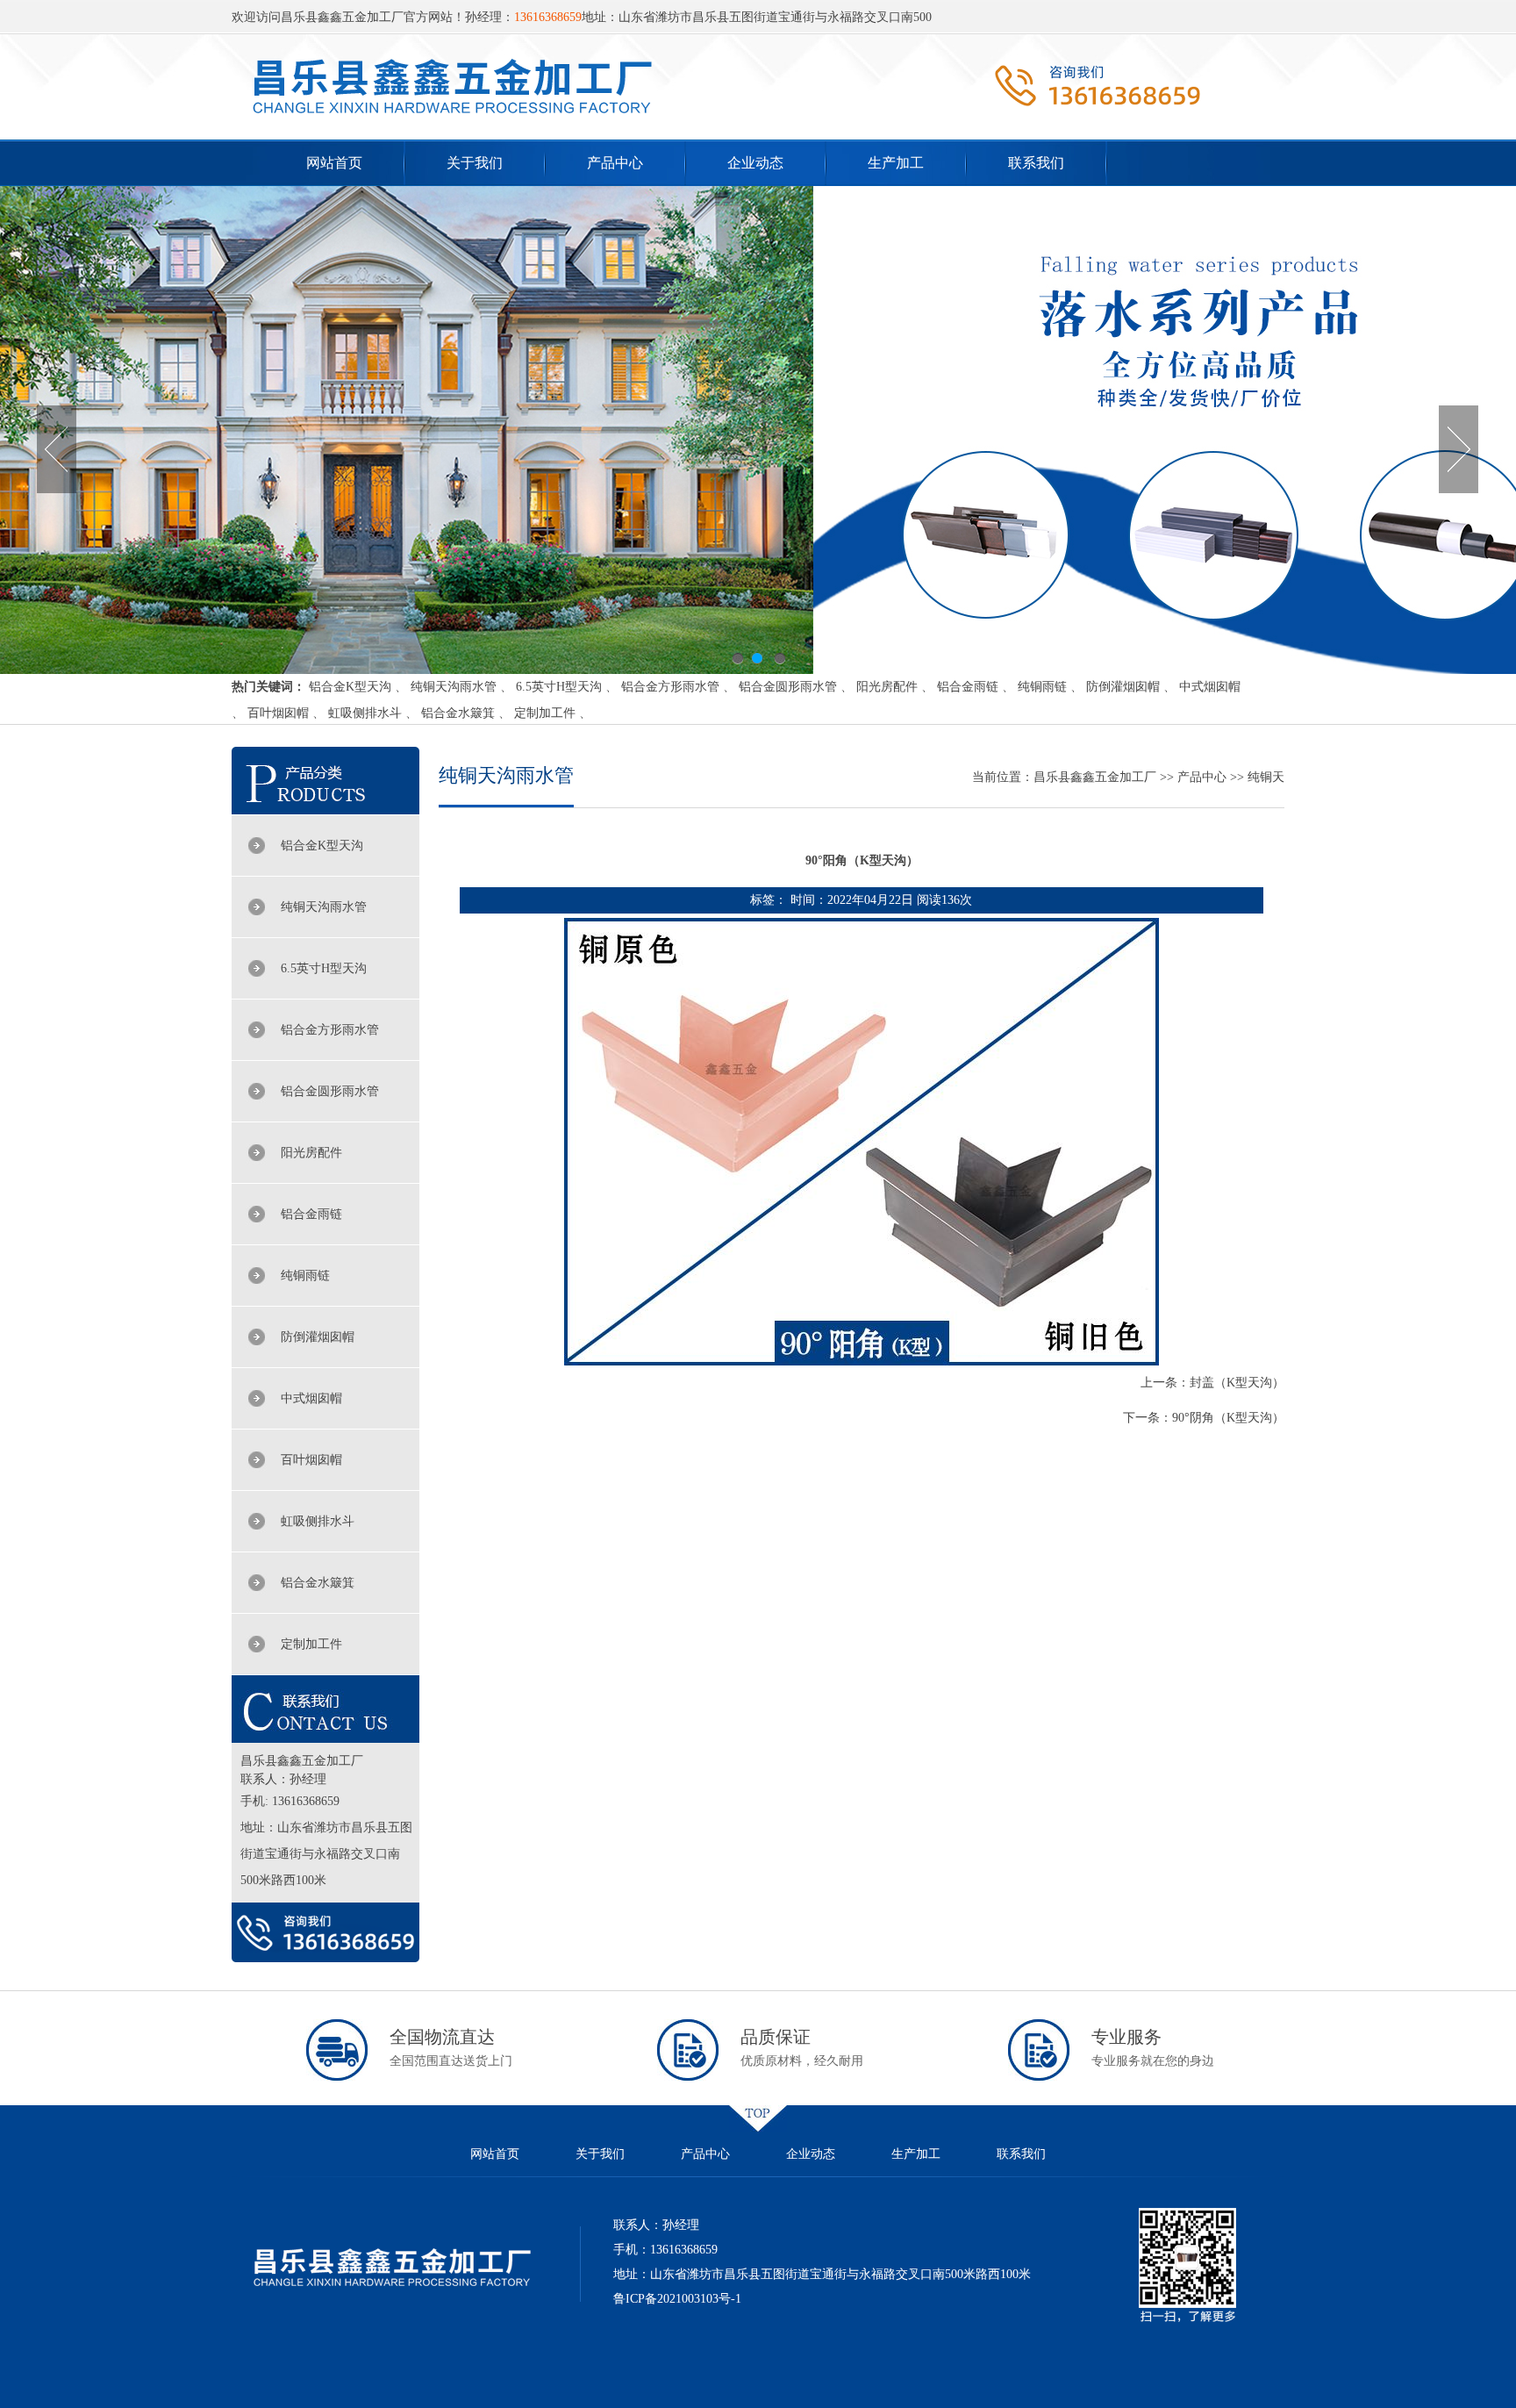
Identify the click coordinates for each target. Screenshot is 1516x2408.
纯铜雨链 (1042, 687)
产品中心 (615, 163)
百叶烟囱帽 (278, 713)
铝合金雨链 (968, 687)
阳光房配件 (887, 687)
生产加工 (896, 163)
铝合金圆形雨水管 (788, 687)
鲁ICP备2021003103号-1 (677, 2299)
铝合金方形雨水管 (670, 687)
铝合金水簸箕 (458, 713)
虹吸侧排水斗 (365, 713)
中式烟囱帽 (1210, 687)
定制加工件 (545, 713)
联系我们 (1036, 163)
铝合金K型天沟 (350, 687)
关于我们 (475, 163)
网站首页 (334, 163)
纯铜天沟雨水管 (454, 687)
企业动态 (755, 163)
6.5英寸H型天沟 (559, 687)
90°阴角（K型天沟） (1228, 1418)
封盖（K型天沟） (1237, 1383)
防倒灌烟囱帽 (1123, 687)
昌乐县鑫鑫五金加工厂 (1095, 777)
